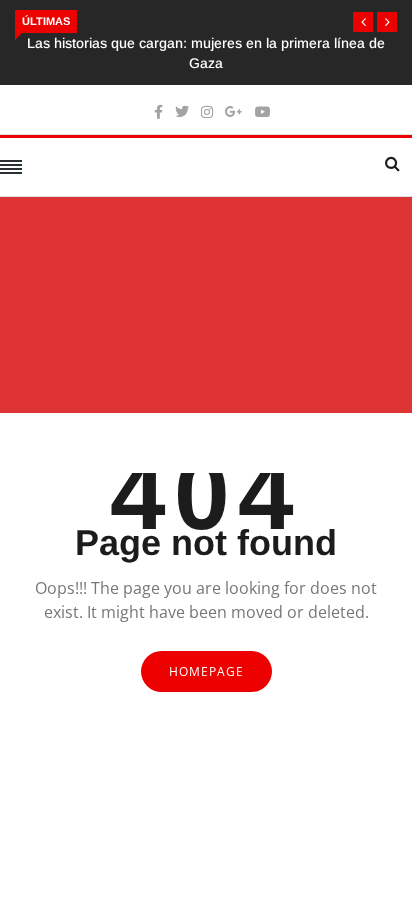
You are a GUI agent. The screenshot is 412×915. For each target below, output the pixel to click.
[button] (363, 22)
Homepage (206, 671)
